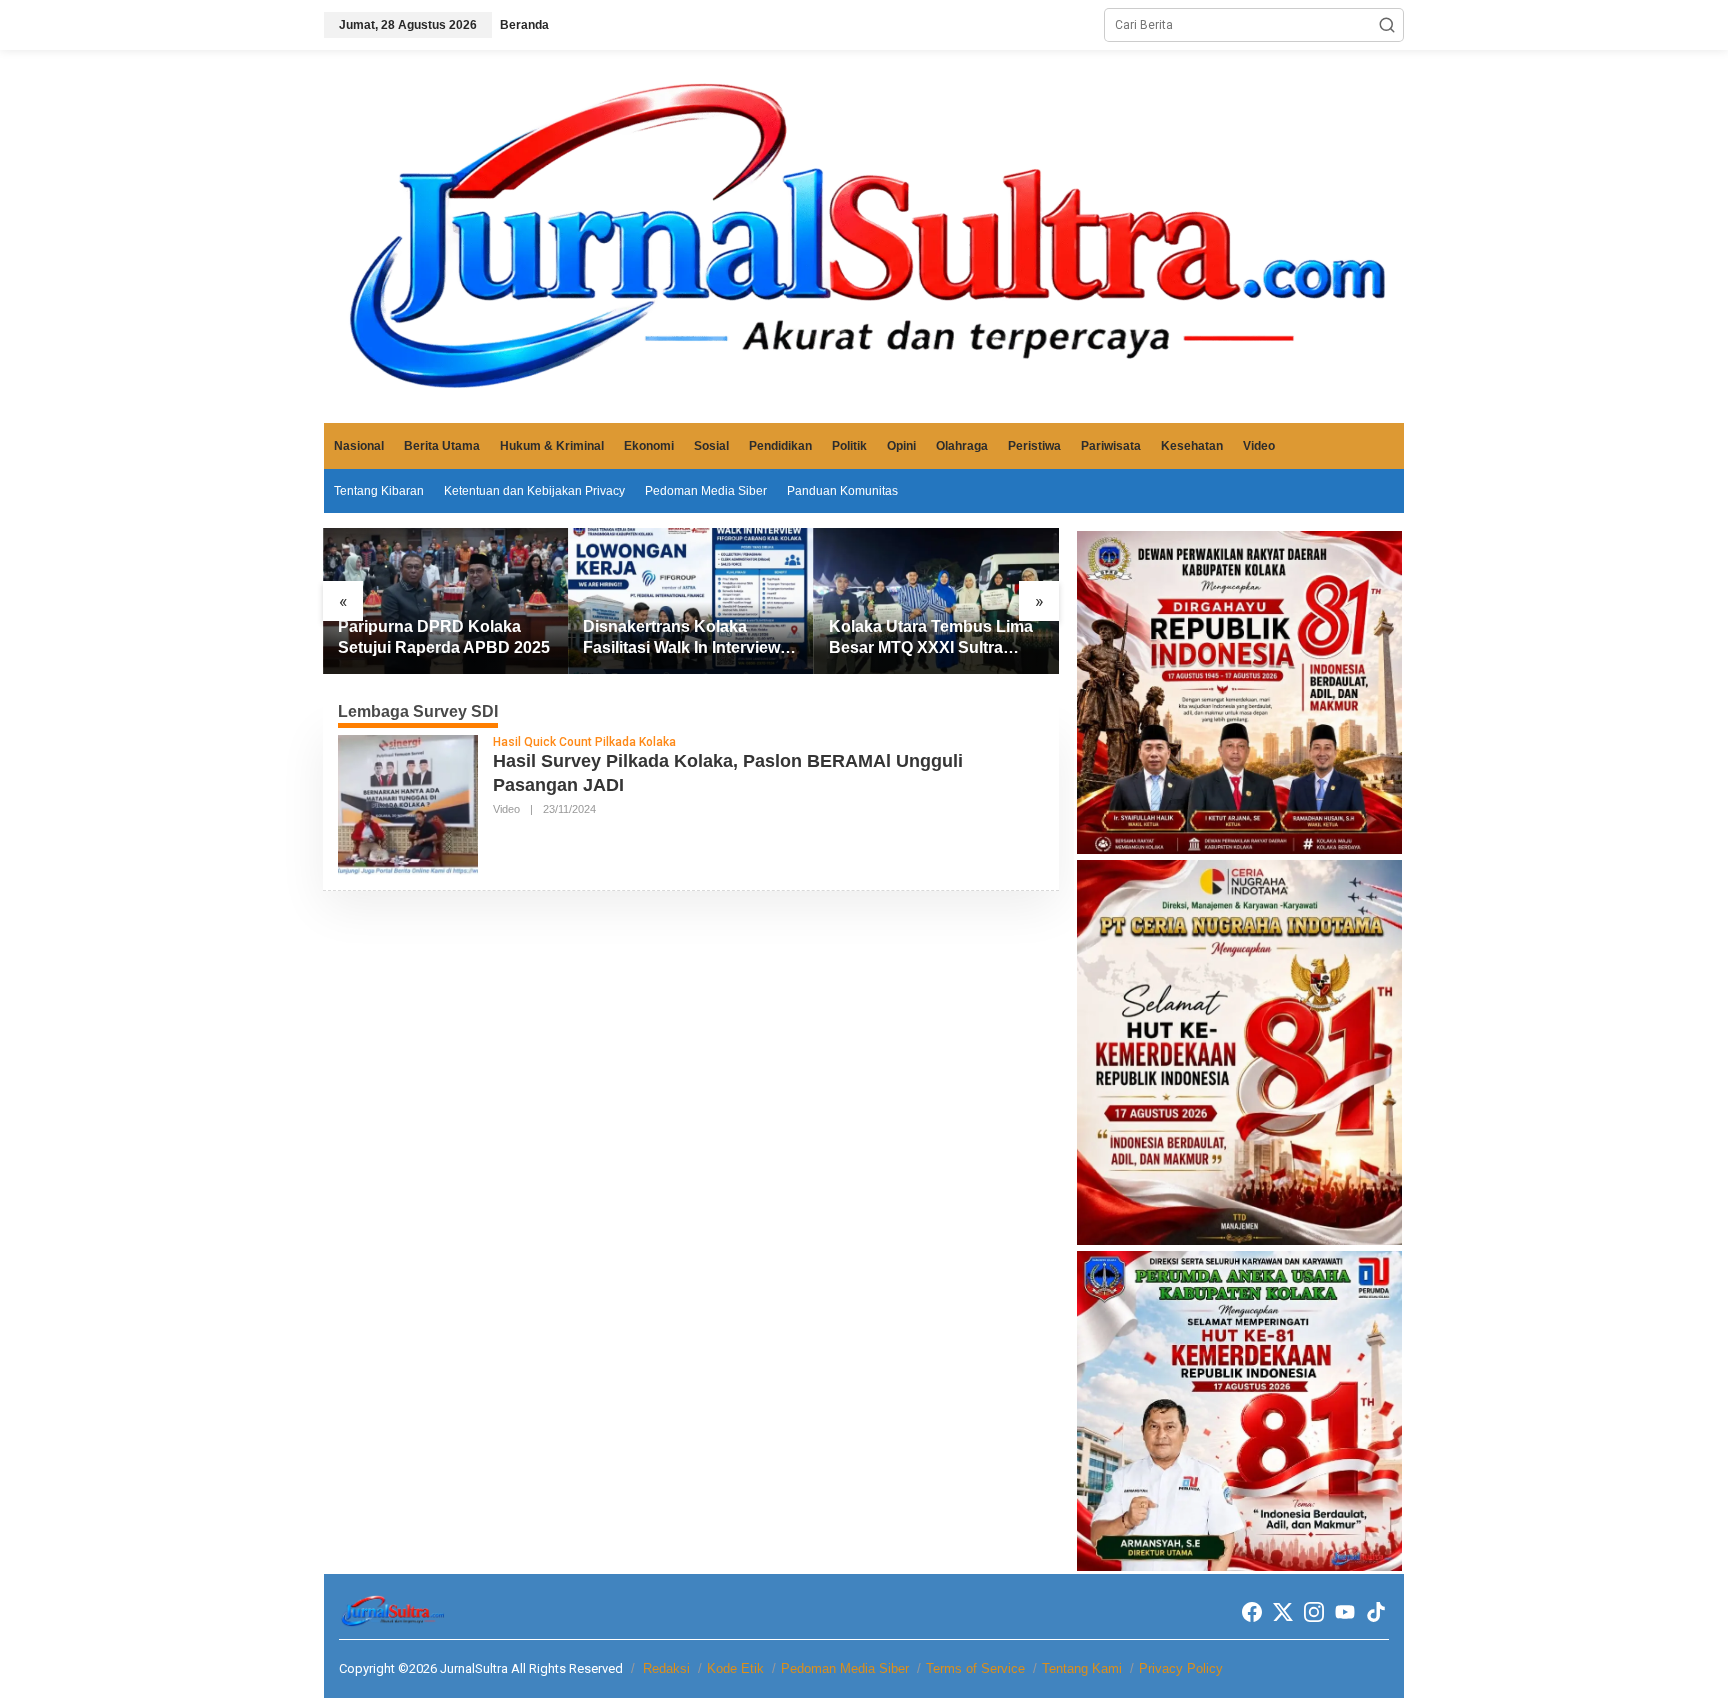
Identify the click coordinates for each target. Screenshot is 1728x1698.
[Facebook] (1252, 1612)
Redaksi (666, 1668)
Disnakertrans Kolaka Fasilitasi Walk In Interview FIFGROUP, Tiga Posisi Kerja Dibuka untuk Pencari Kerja (687, 638)
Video (506, 809)
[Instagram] (1314, 1612)
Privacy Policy (1181, 1668)
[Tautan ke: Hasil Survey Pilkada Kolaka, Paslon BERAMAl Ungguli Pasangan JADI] (408, 804)
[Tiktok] (1376, 1612)
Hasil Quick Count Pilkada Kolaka (584, 742)
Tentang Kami (1082, 1668)
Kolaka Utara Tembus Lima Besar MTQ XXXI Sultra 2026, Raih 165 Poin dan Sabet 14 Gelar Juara (931, 638)
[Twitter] (1283, 1612)
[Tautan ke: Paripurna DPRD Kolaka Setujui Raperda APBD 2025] (445, 601)
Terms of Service (975, 1668)
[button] (1387, 25)
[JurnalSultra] (864, 236)
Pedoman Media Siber (845, 1668)
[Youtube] (1345, 1612)
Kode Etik (735, 1668)
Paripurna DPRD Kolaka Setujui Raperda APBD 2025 (444, 637)
